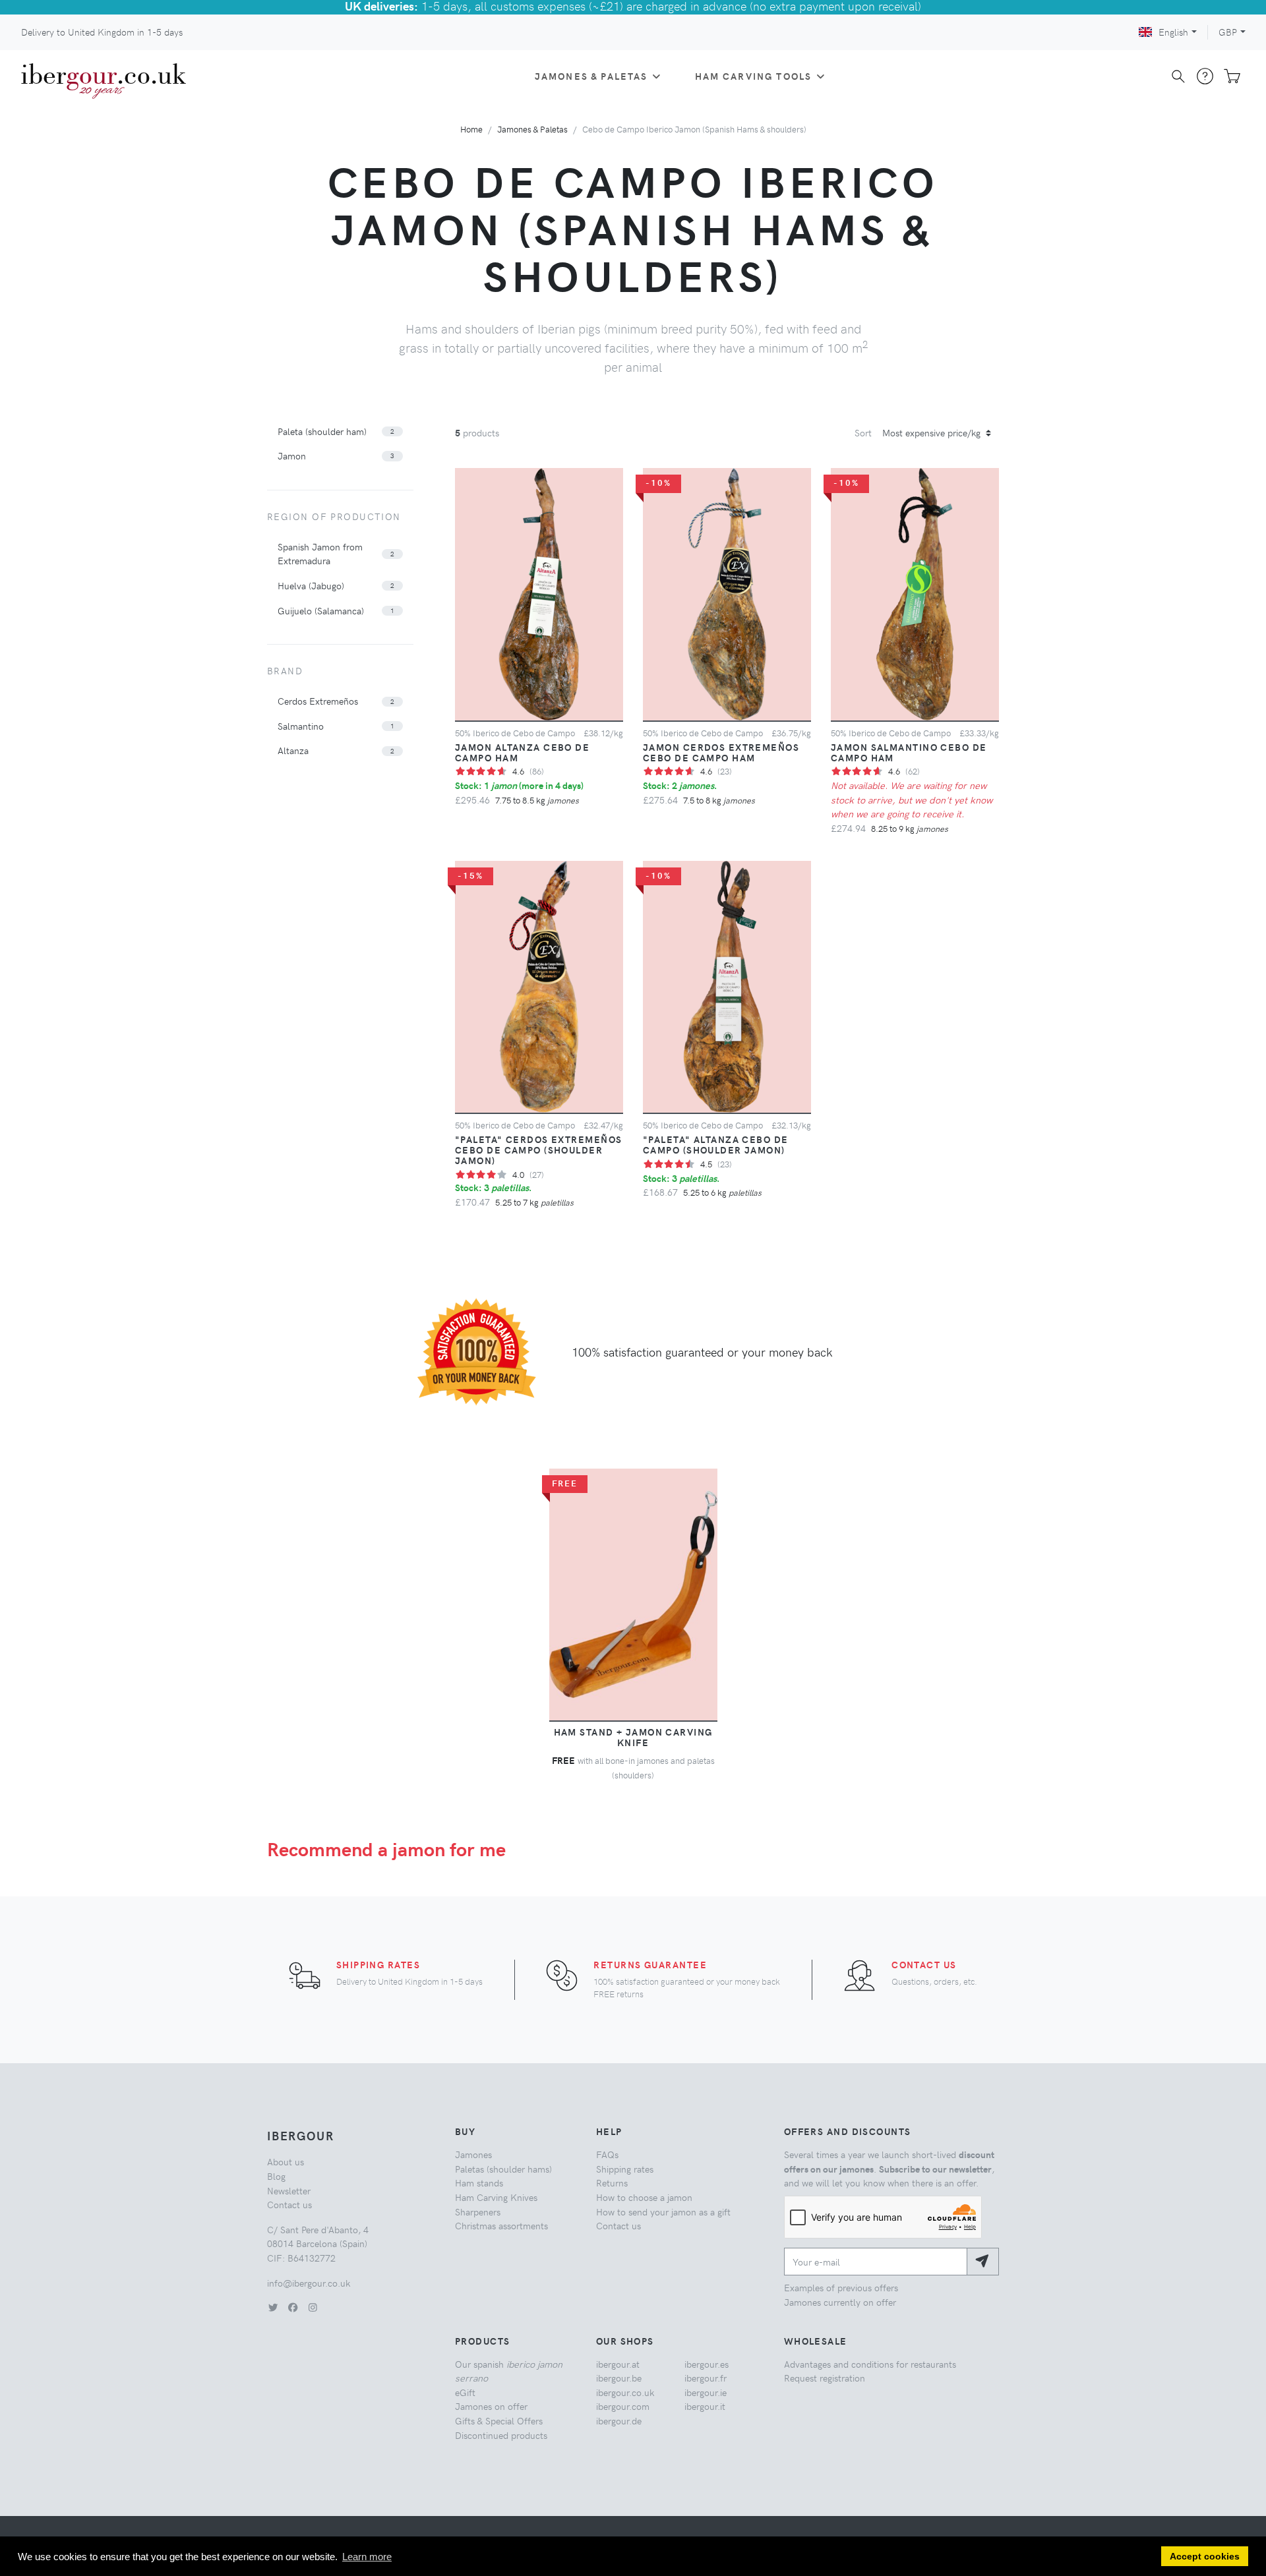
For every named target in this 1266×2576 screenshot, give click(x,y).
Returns (612, 2182)
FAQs (607, 2154)
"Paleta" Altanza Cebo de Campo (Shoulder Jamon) (716, 1144)
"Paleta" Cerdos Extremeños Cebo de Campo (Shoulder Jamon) (538, 1150)
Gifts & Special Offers (499, 2420)
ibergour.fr (706, 2378)
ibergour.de (619, 2420)
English (1173, 32)
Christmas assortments (501, 2225)
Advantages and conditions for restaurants (870, 2364)
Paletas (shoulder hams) (503, 2169)
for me (386, 1849)
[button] (340, 432)
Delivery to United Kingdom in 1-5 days (102, 32)
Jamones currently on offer (840, 2302)
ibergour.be (619, 2378)
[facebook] (293, 2307)
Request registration (825, 2378)
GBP (1228, 32)
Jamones (473, 2154)
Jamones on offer (491, 2406)
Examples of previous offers (841, 2287)
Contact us (924, 1964)
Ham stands (479, 2182)
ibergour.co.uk (625, 2392)
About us (286, 2161)
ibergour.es (707, 2364)
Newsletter (289, 2190)
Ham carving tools (754, 76)
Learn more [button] (367, 2557)
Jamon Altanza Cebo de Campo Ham (522, 752)
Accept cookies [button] (1205, 2557)
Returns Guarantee (650, 1964)
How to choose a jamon (644, 2197)
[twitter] (273, 2307)
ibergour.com (623, 2406)
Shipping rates (378, 1964)
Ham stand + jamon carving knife (633, 1737)
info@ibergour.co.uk (309, 2283)
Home (471, 129)
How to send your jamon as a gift (663, 2211)
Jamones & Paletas (591, 76)
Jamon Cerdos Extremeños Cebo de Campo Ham (721, 752)
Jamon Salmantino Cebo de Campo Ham (909, 752)
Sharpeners (478, 2211)
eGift (465, 2392)
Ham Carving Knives (496, 2197)
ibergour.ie (706, 2392)
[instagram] (313, 2307)
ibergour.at (618, 2364)
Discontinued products (501, 2435)
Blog (276, 2176)
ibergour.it (705, 2406)
